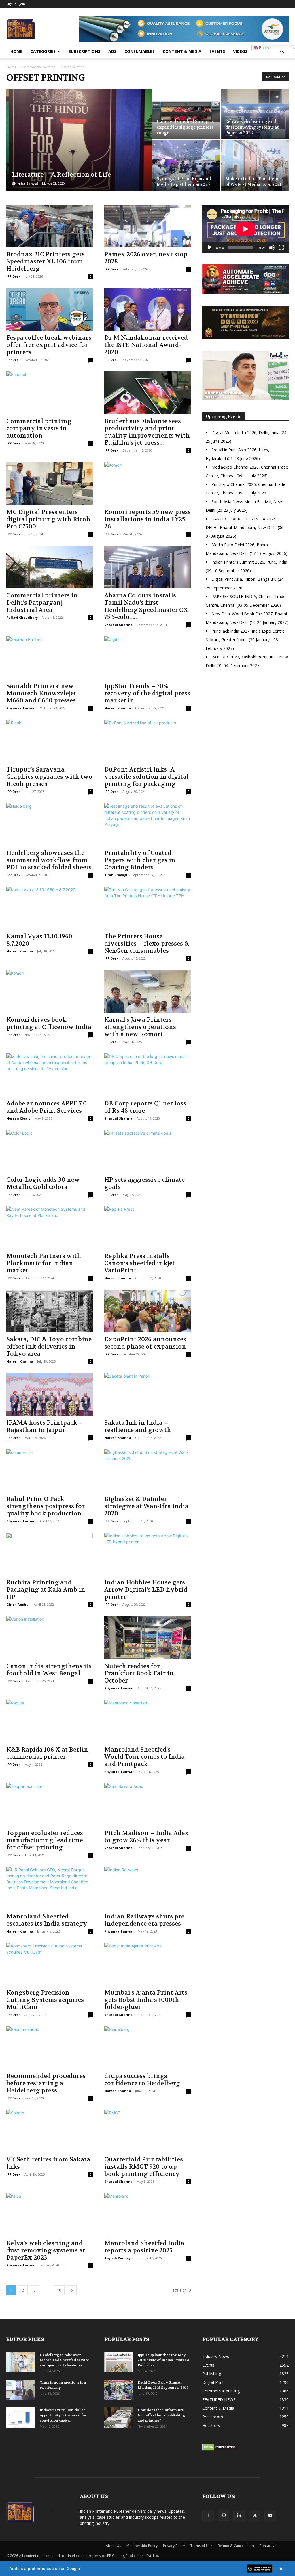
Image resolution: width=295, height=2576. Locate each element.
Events (217, 51)
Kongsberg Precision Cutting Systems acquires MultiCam (45, 2000)
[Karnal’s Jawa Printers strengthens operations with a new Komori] (147, 991)
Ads (112, 51)
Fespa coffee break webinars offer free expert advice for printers (49, 345)
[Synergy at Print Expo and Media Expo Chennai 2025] (186, 165)
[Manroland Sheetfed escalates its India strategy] (50, 1888)
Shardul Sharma (118, 625)
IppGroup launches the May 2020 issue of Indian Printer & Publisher (164, 2360)
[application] (245, 229)
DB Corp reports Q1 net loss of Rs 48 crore (145, 1107)
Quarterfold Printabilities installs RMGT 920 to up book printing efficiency (144, 2167)
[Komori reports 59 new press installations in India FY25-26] (147, 483)
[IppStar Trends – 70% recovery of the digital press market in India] (147, 658)
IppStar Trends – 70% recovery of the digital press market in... (147, 693)
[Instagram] (224, 2515)
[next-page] (72, 2290)
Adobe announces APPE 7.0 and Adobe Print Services (47, 1107)
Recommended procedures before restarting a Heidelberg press (46, 2083)
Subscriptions (84, 51)
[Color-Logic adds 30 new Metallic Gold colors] (50, 1151)
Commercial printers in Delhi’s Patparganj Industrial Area (42, 603)
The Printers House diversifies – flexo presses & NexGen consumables (147, 944)
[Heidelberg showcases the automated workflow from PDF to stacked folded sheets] (50, 824)
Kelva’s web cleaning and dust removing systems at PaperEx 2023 (46, 2251)
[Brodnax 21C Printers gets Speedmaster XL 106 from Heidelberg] (50, 226)
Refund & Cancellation (236, 2546)
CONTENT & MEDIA (182, 51)
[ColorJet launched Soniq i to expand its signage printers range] (186, 114)
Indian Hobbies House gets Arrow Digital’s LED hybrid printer (146, 1590)
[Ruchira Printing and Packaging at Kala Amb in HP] (50, 1554)
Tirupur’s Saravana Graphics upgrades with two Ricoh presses (49, 777)
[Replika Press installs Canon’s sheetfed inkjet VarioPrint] (147, 1227)
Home (16, 51)
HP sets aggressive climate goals (144, 1183)
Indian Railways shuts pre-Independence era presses (145, 1920)
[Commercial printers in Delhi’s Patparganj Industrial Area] (50, 567)
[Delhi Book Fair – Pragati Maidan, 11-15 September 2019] (119, 2390)
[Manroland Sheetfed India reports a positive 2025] (147, 2214)
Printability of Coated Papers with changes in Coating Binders (140, 860)
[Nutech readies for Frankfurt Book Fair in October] (147, 1637)
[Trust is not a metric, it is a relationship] (21, 2390)
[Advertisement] (245, 723)
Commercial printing (39, 67)
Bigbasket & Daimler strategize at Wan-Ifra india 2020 (146, 1506)
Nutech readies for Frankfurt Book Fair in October (139, 1673)
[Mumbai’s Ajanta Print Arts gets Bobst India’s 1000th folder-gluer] (147, 1964)
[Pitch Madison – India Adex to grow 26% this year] (147, 1804)
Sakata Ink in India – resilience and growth (138, 1427)
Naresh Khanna (118, 708)
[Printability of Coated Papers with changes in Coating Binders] (147, 824)
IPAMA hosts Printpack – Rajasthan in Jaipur (45, 1427)
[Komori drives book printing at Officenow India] (50, 991)
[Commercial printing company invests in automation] (50, 393)
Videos (240, 51)
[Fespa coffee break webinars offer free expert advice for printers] (50, 309)
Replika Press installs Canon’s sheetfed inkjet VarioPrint (140, 1263)
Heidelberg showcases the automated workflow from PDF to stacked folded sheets (49, 860)
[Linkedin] (239, 2516)
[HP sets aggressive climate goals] (147, 1151)
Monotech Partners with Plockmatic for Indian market (44, 1263)
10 (59, 2290)
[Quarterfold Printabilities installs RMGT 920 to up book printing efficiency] (147, 2131)
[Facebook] (208, 2516)
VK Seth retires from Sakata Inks (48, 2163)
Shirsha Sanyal (25, 183)
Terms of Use (201, 2546)
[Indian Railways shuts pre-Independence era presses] (147, 1888)
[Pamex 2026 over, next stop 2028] (147, 226)
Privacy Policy (174, 2546)
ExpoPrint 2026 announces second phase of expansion (145, 1343)
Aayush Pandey (117, 2258)
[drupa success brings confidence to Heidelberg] (147, 2048)
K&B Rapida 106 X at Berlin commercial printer (47, 1753)
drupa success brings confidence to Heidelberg (142, 2080)
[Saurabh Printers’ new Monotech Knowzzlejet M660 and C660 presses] (50, 658)
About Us (113, 2546)
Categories (43, 51)
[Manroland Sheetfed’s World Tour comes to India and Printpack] (147, 1721)
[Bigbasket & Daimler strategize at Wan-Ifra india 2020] (147, 1471)
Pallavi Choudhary (22, 617)
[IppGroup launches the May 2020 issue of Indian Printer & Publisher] (119, 2362)
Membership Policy (142, 2546)
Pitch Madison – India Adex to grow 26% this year (147, 1837)
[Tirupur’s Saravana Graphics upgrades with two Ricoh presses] (50, 741)
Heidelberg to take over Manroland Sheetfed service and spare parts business (64, 2360)
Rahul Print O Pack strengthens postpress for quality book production (46, 1506)
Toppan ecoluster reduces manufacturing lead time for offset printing (45, 1840)
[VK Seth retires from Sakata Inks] (50, 2131)
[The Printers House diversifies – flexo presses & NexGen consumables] (147, 908)
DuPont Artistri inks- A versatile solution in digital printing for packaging (146, 777)
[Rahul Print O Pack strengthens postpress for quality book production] (50, 1471)
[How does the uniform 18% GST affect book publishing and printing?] (119, 2417)
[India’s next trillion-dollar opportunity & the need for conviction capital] (21, 2417)
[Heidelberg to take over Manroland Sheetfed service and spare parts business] (21, 2362)
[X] (255, 2516)
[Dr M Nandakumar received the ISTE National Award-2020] (147, 309)
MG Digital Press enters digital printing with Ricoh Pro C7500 (48, 519)
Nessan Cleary (18, 1118)
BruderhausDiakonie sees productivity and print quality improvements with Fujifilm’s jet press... (147, 432)
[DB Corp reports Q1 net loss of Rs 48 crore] (147, 1075)
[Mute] (272, 247)
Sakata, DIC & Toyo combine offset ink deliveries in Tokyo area (49, 1347)
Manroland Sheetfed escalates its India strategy (47, 1920)
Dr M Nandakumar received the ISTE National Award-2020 (146, 345)
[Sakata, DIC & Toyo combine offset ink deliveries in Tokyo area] (50, 1311)
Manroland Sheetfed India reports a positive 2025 (144, 2247)
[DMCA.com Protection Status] (220, 2449)
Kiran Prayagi (116, 875)
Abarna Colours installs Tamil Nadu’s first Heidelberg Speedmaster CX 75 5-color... (146, 606)
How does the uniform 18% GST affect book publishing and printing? (161, 2415)
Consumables (140, 51)
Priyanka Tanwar (21, 708)
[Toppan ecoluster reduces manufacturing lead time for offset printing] (50, 1804)
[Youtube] (270, 2516)
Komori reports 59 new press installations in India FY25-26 (147, 519)
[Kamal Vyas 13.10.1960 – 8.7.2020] (50, 908)
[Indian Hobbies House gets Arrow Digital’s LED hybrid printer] (147, 1554)
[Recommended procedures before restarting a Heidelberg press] (50, 2048)
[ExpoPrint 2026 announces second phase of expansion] (147, 1311)
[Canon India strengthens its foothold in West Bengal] (50, 1637)
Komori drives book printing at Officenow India (49, 1023)
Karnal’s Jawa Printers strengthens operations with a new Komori (140, 1027)
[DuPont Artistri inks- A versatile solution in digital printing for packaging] (147, 741)
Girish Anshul (18, 1604)
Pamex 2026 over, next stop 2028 (146, 258)
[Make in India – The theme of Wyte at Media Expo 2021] (255, 165)
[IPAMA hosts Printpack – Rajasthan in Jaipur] (50, 1394)
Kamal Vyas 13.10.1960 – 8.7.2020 (42, 940)
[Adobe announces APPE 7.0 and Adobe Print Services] (50, 1075)
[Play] (210, 247)
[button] (282, 52)
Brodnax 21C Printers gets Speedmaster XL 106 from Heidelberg (46, 262)
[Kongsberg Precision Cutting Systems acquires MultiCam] (50, 1964)
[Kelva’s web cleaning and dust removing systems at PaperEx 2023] (255, 114)
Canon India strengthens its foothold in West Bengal (49, 1670)
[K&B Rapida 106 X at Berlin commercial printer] (50, 1721)
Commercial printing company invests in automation (39, 428)
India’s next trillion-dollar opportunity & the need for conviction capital (63, 2415)
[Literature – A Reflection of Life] (79, 151)
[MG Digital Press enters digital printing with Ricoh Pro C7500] (50, 483)
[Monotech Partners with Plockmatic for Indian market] (50, 1227)
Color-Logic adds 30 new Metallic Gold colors (43, 1183)
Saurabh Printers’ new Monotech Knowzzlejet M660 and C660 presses (41, 693)
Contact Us (268, 2546)
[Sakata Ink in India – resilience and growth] (147, 1394)
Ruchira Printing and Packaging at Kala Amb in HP (46, 1590)
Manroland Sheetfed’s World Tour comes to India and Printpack (144, 1757)
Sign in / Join (16, 4)
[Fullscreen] (281, 247)
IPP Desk (13, 276)
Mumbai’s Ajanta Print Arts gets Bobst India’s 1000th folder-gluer (146, 2000)
